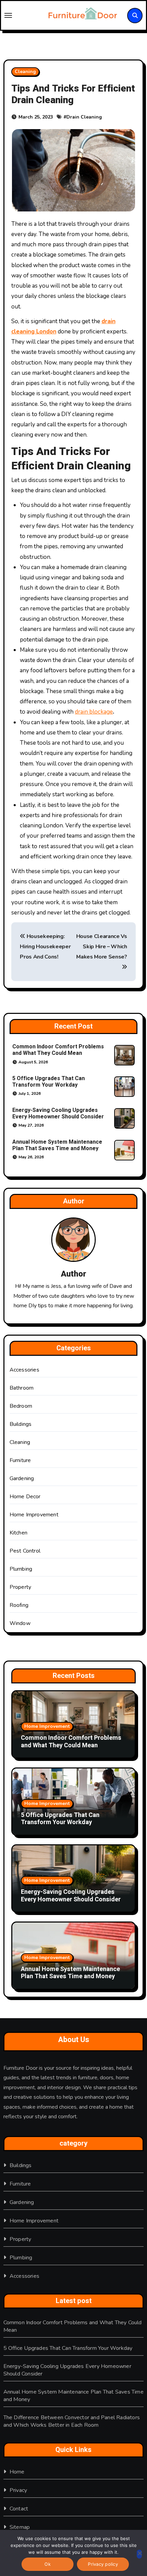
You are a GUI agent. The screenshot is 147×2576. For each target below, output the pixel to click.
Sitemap (20, 2527)
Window (20, 1623)
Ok (48, 2564)
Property (21, 1587)
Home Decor (25, 1497)
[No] (139, 2554)
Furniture (20, 1460)
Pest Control (25, 1551)
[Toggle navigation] (21, 15)
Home (17, 2472)
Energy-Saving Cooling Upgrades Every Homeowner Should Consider (58, 1113)
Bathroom (22, 1388)
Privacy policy (103, 2564)
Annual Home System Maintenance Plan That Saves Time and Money (57, 1145)
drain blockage (94, 712)
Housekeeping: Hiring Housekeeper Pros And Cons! (45, 947)
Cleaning (25, 72)
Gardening (22, 1478)
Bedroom (21, 1406)
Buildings (21, 1424)
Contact (19, 2509)
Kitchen (18, 1533)
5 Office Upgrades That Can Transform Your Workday (49, 1082)
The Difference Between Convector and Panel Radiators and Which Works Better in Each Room (72, 2421)
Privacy (18, 2490)
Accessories (24, 1370)
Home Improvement (34, 1515)
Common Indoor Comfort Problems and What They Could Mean (58, 1050)
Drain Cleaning (84, 117)
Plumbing (21, 1569)
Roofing (19, 1605)
